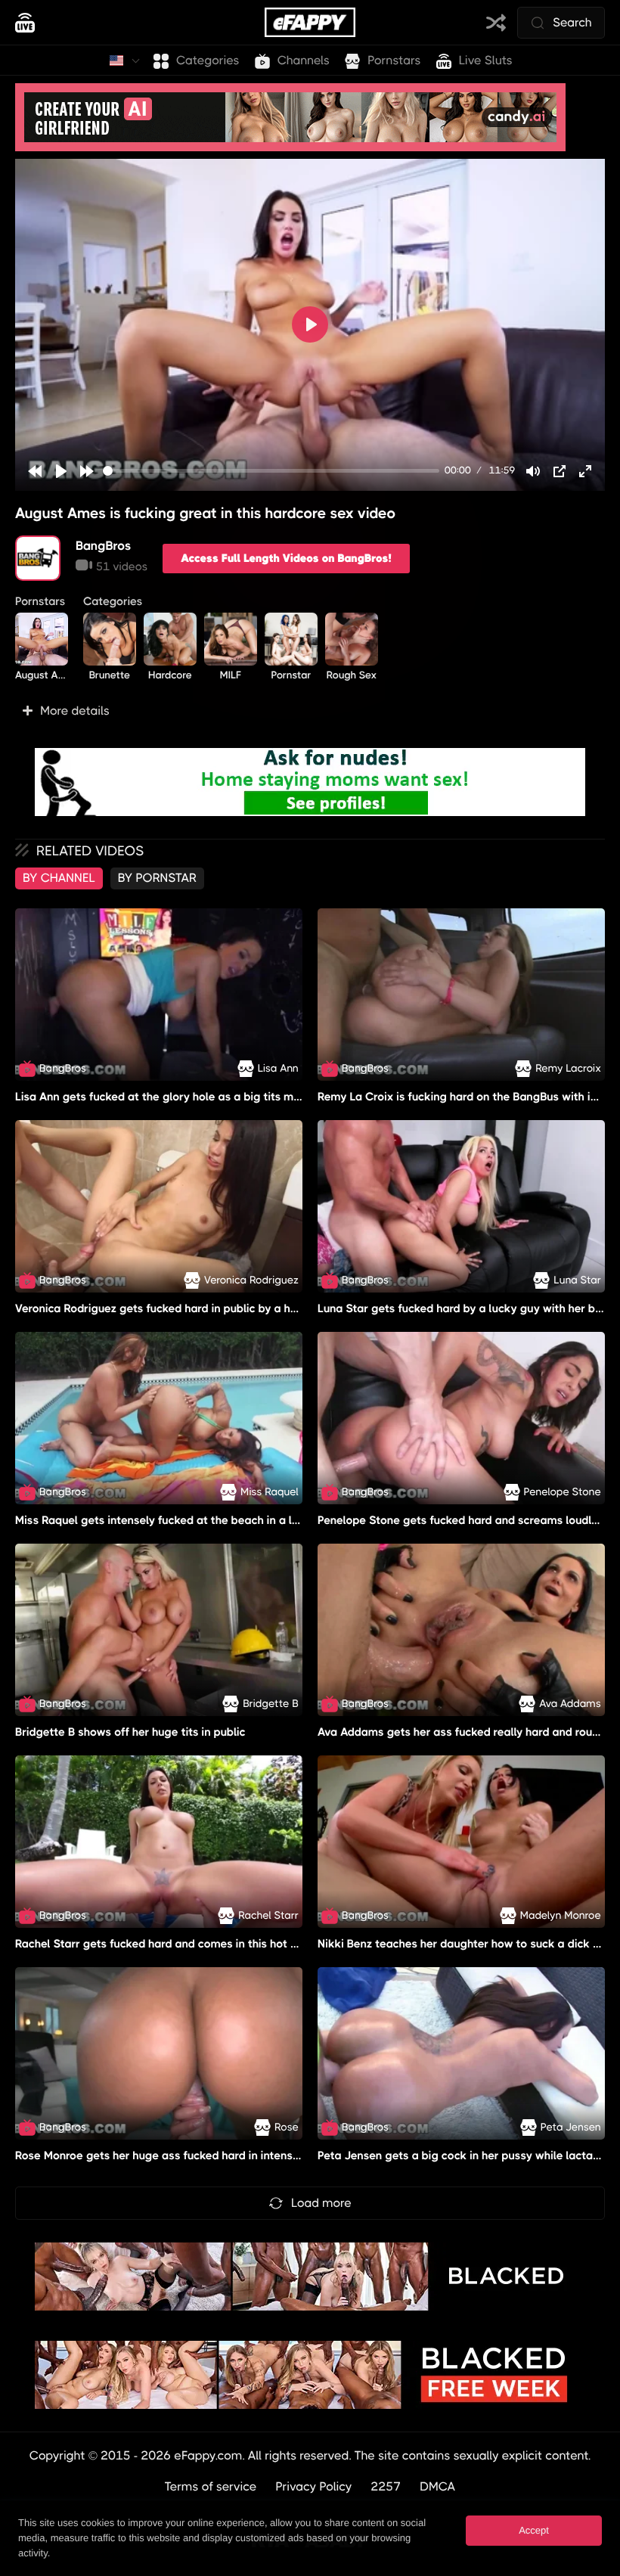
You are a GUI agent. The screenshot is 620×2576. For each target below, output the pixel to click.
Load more (321, 2203)
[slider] (271, 471)
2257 (386, 2486)
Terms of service (211, 2486)
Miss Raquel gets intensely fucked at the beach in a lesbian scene (188, 1520)
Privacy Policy (314, 2486)
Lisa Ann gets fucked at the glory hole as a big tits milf (159, 1097)
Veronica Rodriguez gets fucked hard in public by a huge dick (175, 1308)
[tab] (59, 878)
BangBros (104, 546)
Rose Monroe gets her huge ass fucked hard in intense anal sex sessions (205, 2155)
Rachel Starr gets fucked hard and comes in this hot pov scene (180, 1944)
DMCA (437, 2486)
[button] (310, 711)
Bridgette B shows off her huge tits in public (130, 1732)
